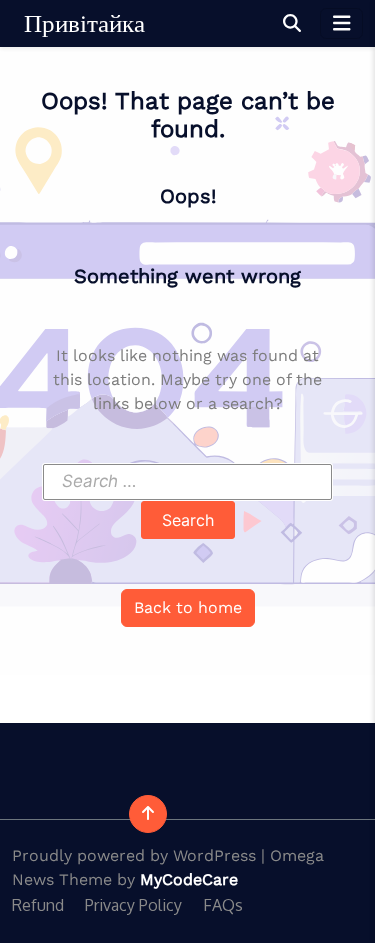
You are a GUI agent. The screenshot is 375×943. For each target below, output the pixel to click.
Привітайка (84, 23)
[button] (292, 23)
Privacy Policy (133, 905)
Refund (38, 905)
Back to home (188, 607)
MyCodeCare (189, 879)
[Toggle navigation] (342, 23)
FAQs (223, 905)
